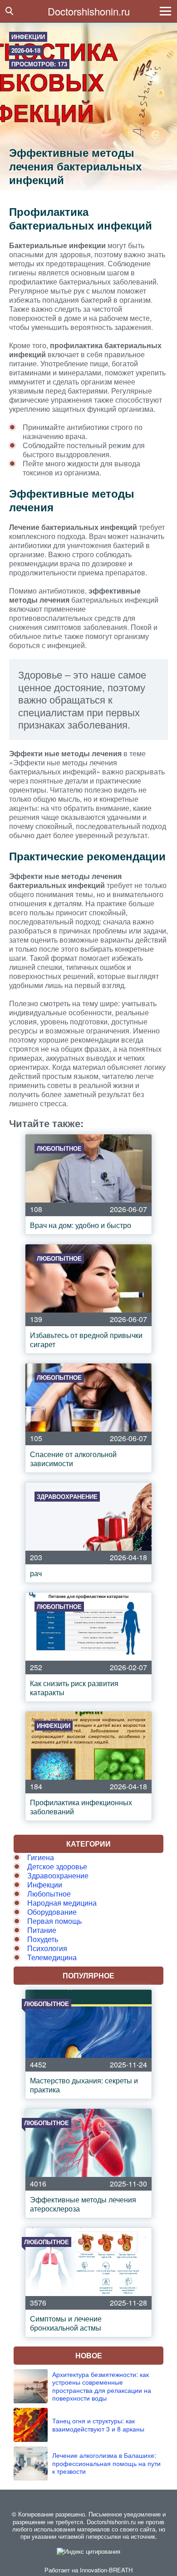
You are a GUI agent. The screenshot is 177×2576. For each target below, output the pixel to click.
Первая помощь (54, 1921)
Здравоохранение (58, 1875)
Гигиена (41, 1857)
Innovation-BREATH (106, 2570)
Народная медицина (62, 1903)
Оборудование (52, 1912)
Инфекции (28, 37)
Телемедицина (52, 1957)
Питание (42, 1930)
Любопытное (49, 1894)
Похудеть (43, 1939)
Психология (47, 1948)
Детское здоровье (57, 1866)
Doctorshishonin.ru (89, 11)
